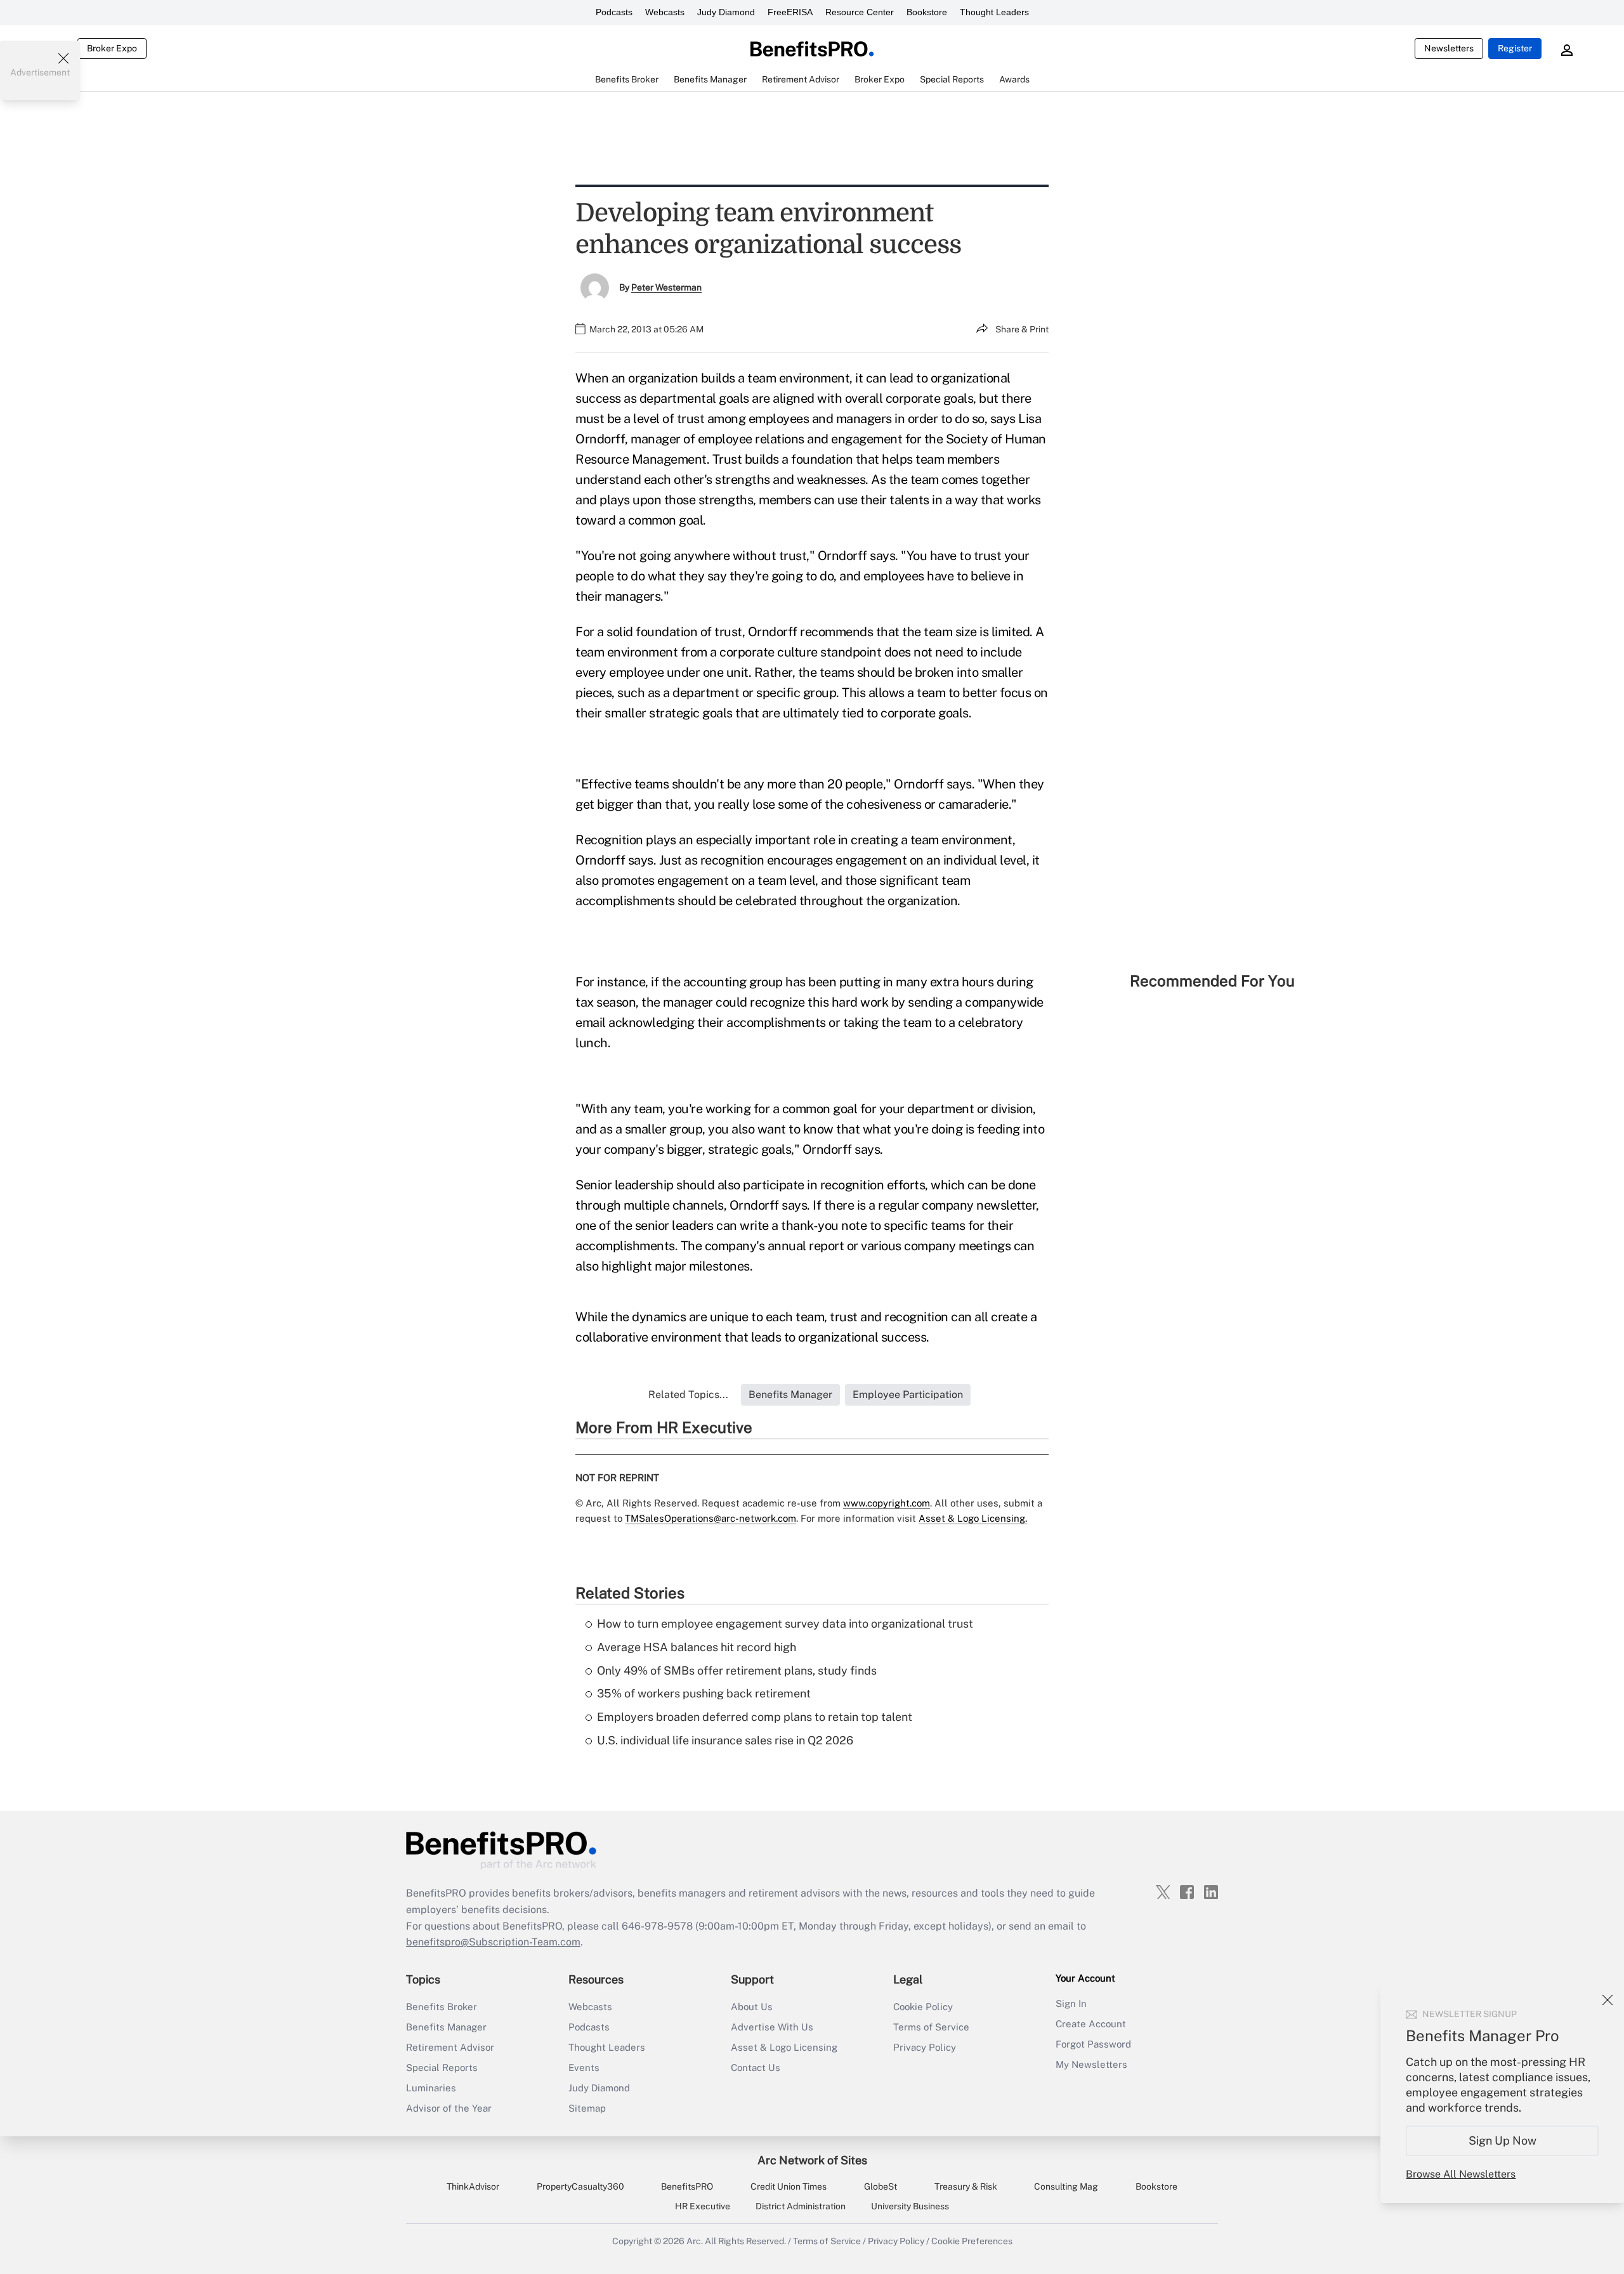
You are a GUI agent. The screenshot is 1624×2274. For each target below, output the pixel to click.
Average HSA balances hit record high (697, 1647)
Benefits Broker (442, 2007)
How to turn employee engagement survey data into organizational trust (785, 1624)
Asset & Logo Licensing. (973, 1518)
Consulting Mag (1066, 2186)
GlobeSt (881, 2186)
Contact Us (756, 2068)
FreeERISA (790, 12)
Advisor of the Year (449, 2108)
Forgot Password (1093, 2044)
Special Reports (442, 2068)
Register (1515, 48)
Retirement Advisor (450, 2047)
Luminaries (431, 2088)
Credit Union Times (789, 2186)
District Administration (801, 2206)
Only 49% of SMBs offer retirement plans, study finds (737, 1670)
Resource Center (860, 12)
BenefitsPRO (687, 2186)
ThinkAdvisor (473, 2186)
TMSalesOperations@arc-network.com (710, 1518)
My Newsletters (1091, 2064)
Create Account (1091, 2024)
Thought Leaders (994, 12)
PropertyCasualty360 (580, 2186)
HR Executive (703, 2206)
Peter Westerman (666, 287)
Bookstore (927, 12)
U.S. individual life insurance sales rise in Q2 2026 (725, 1740)
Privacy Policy (925, 2047)
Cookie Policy (923, 2007)
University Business (910, 2206)
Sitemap (587, 2108)
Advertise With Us (772, 2027)
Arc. (695, 2241)
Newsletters (1449, 48)
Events (584, 2068)
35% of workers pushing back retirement (704, 1693)
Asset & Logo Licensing (784, 2047)
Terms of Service (931, 2027)
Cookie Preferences (972, 2241)
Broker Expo (112, 48)
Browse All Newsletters (1461, 2174)
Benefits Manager (446, 2027)
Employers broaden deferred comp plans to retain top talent (755, 1717)
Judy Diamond (726, 12)
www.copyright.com (887, 1503)
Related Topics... (688, 1395)
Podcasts (614, 12)
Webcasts (665, 12)
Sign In (1071, 2003)
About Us (752, 2007)
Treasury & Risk (966, 2186)
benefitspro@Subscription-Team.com (493, 1942)
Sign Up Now (1503, 2140)
